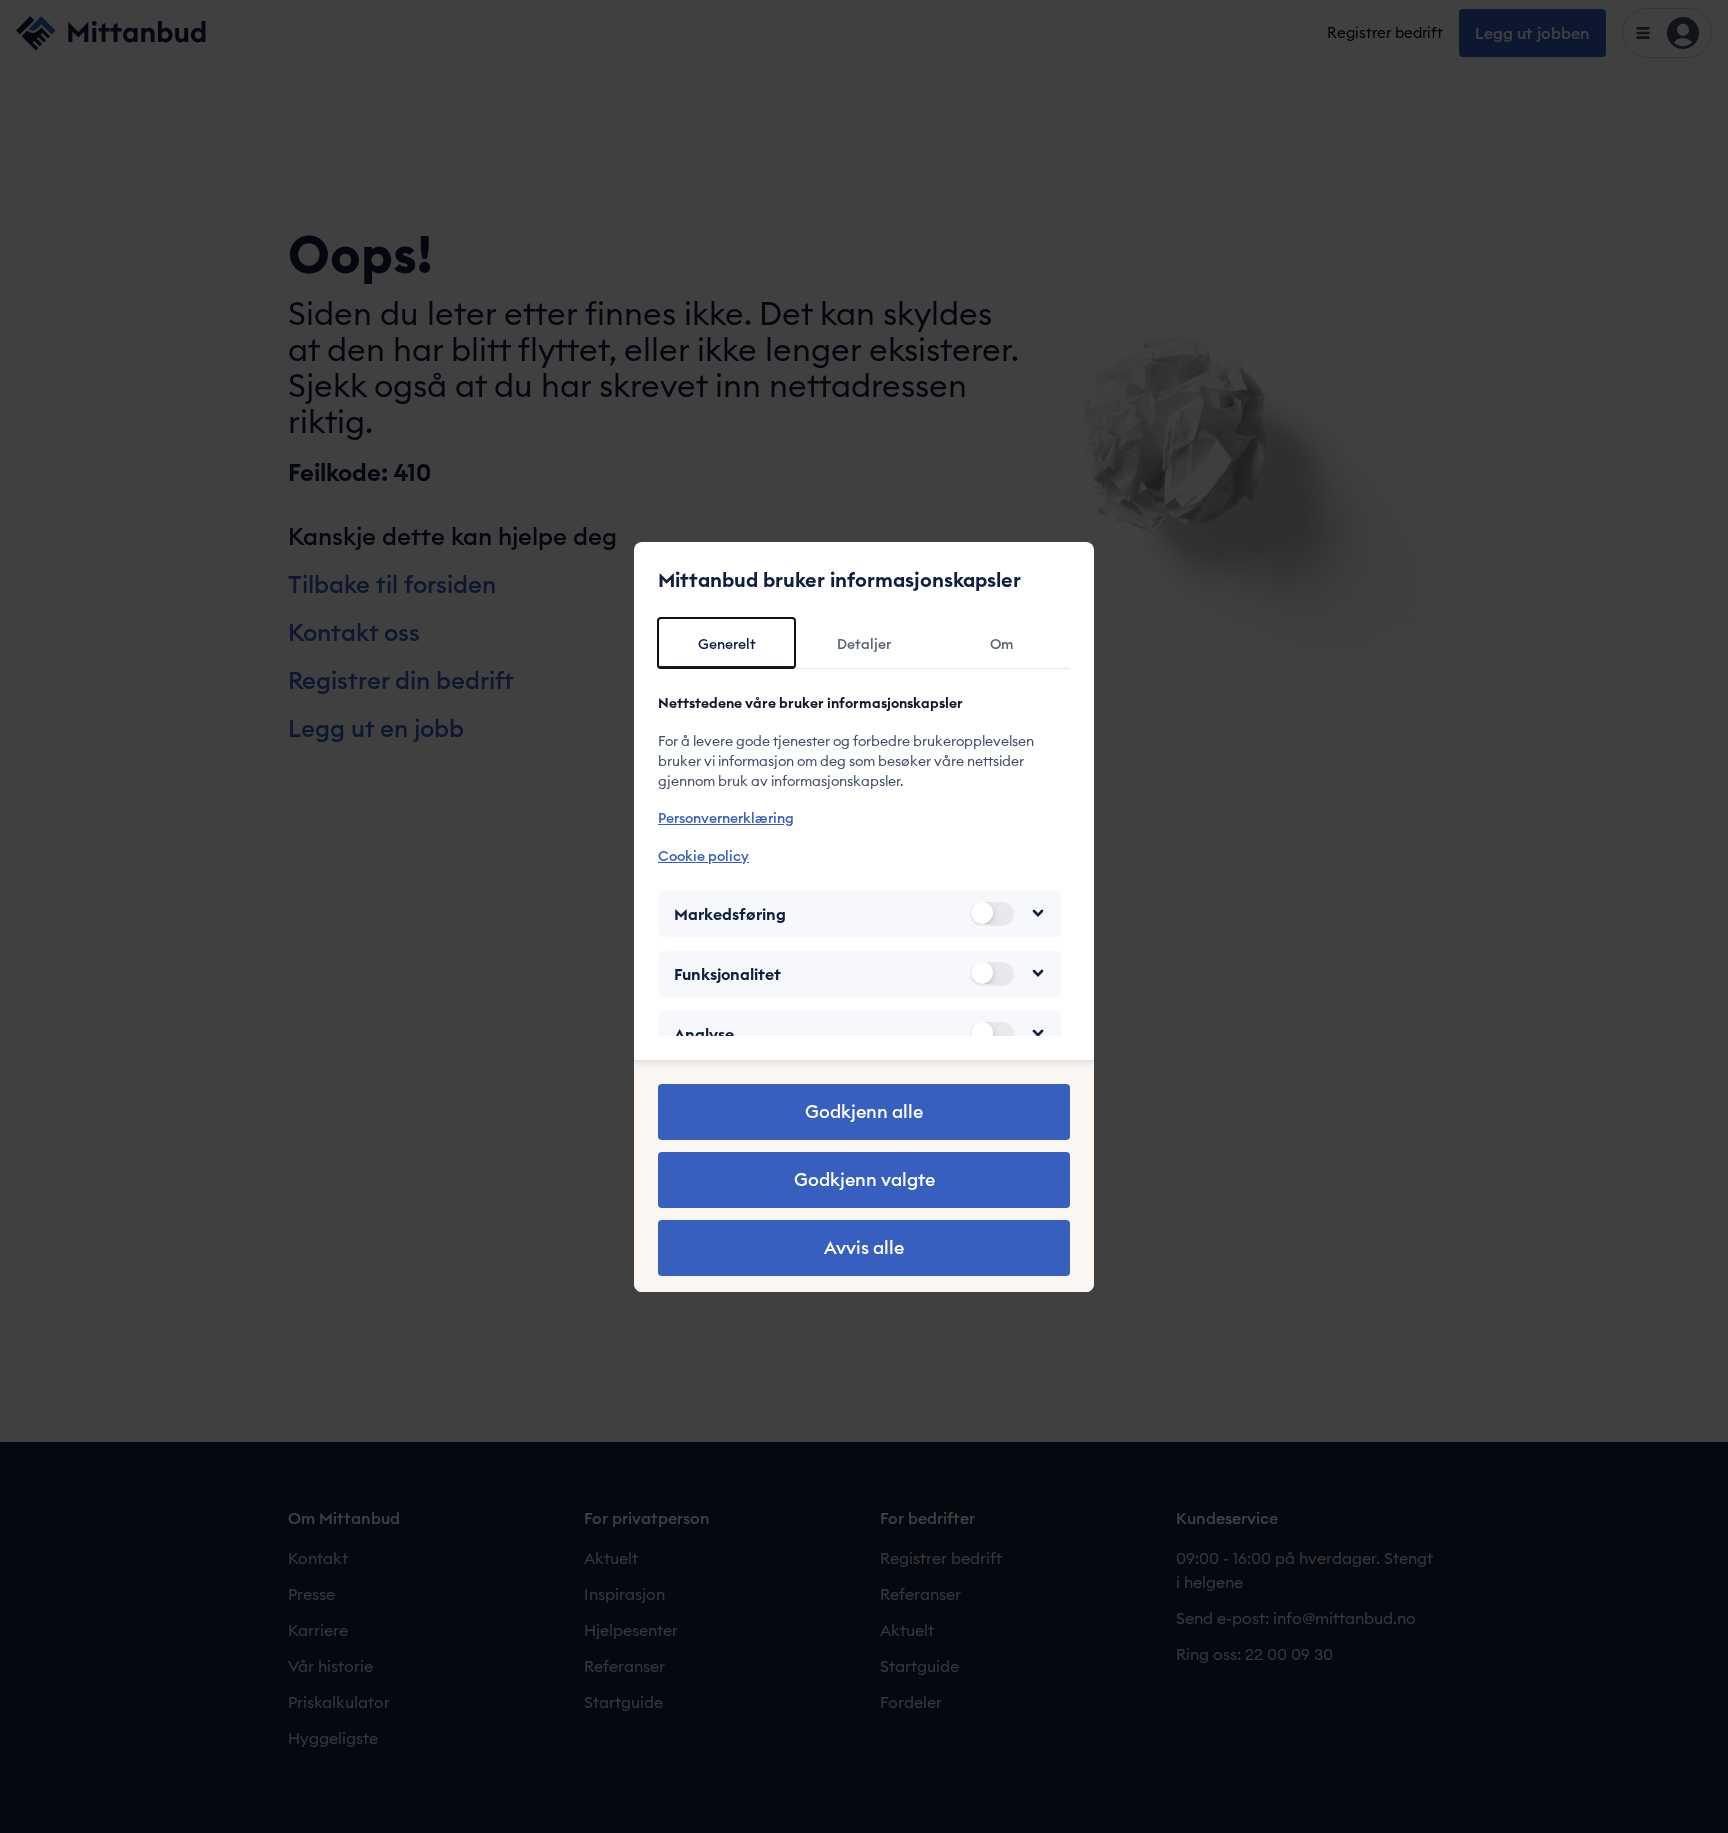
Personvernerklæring (726, 818)
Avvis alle (864, 1247)
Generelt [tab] (727, 644)
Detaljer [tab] (864, 644)
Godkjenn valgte (864, 1179)
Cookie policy (703, 855)
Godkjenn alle (864, 1111)
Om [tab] (1001, 644)
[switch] (992, 913)
